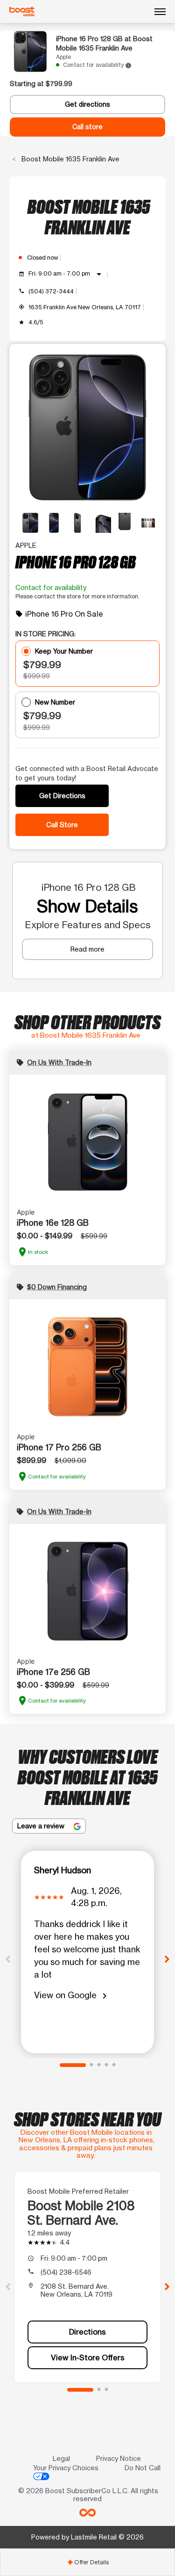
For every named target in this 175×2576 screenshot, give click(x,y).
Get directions (87, 104)
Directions (87, 2332)
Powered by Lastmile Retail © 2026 (87, 2537)
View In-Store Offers (88, 2358)
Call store (87, 127)
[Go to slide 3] (99, 2065)
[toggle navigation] (160, 12)
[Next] (167, 1958)
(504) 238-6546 (66, 2272)
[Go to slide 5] (114, 2065)
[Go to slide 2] (91, 2065)
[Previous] (8, 1958)
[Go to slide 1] (73, 2065)
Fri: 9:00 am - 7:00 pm (66, 274)
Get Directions (62, 796)
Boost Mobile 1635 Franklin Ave (70, 159)
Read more (87, 949)
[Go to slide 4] (106, 2065)
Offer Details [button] (88, 2562)
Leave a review (42, 1826)
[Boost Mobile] (22, 12)
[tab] (87, 2562)
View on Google (72, 1996)
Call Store (62, 825)
